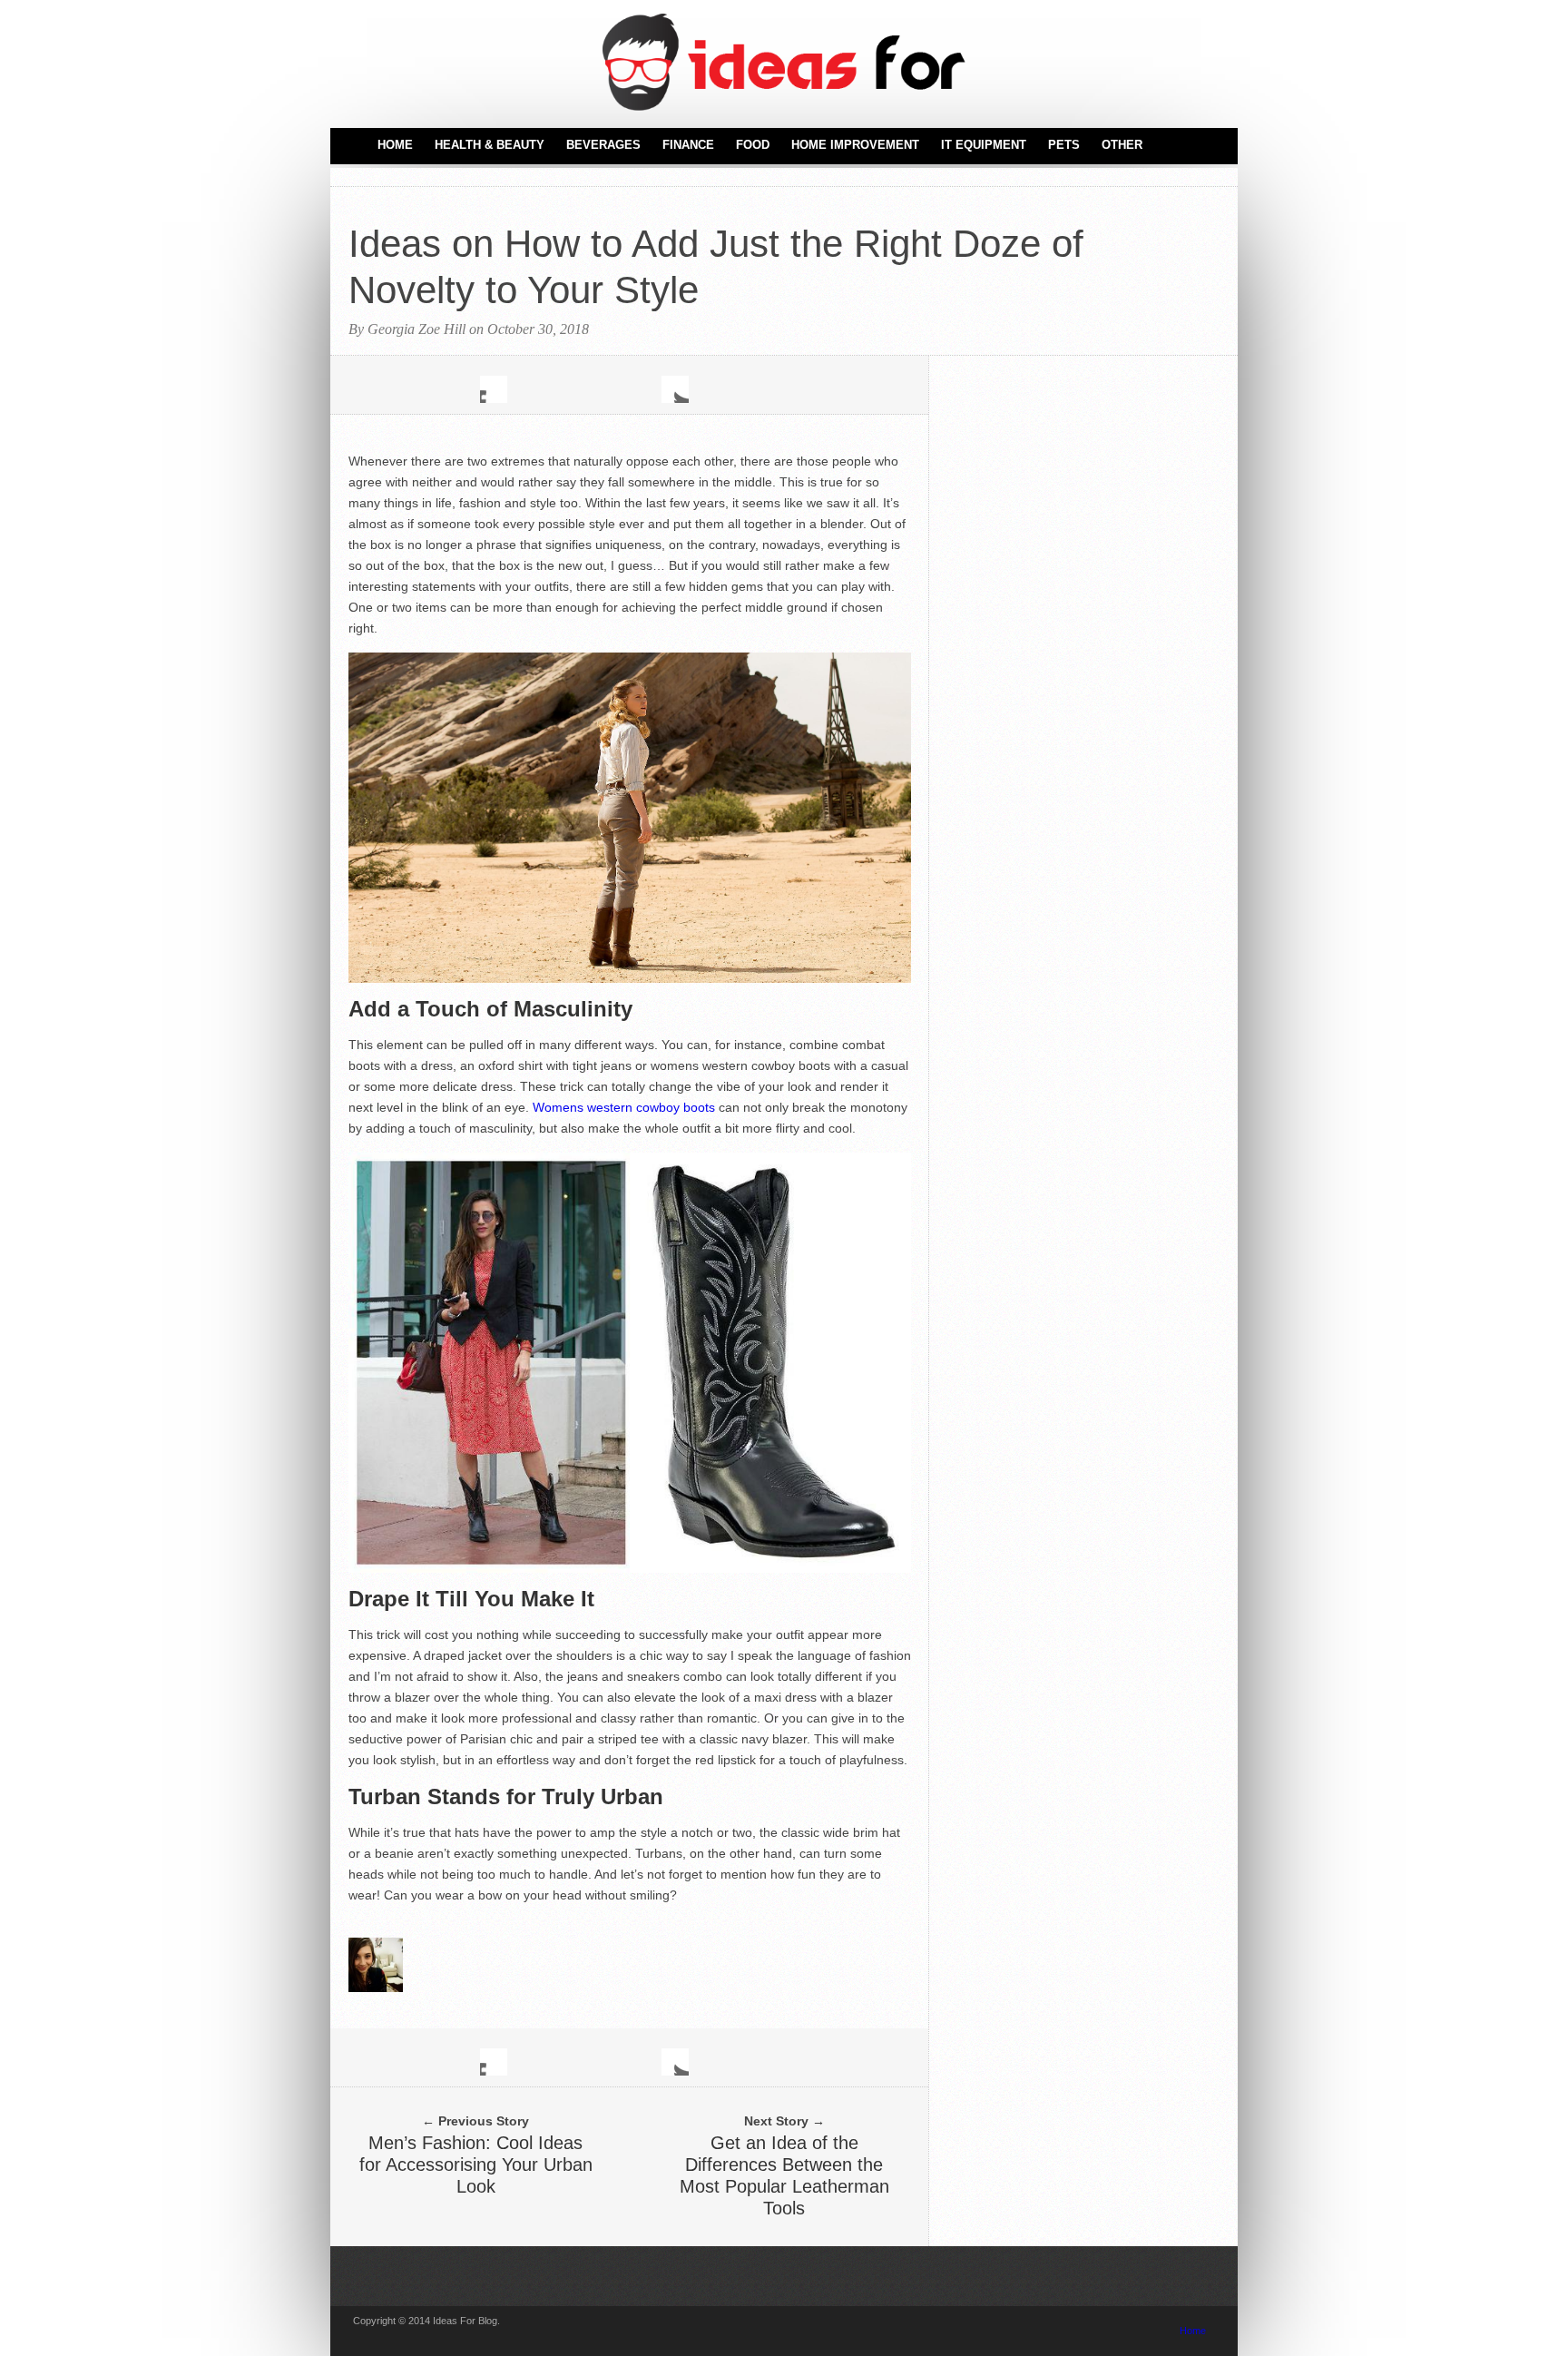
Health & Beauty (490, 145)
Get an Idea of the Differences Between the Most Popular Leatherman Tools (784, 2175)
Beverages (603, 145)
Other (1122, 145)
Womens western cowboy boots (624, 1107)
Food (753, 145)
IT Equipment (984, 145)
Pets (1064, 145)
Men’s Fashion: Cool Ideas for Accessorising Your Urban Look (476, 2165)
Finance (688, 145)
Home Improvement (855, 145)
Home (395, 145)
